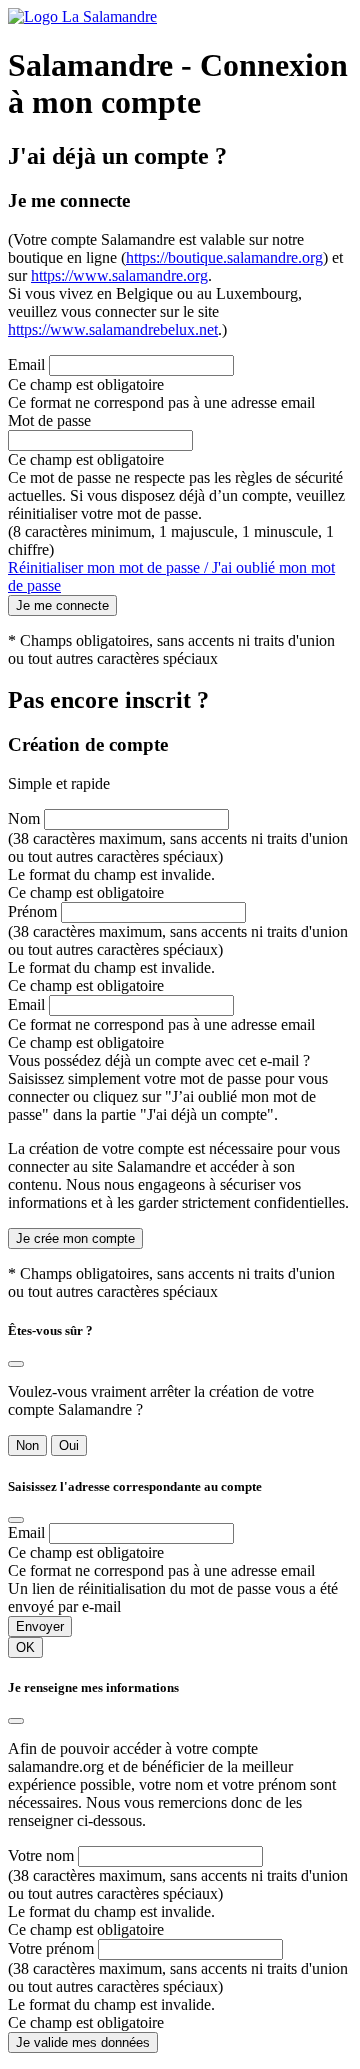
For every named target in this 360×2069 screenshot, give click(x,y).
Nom (24, 818)
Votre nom (41, 1855)
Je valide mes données (83, 2042)
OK (25, 1647)
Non (27, 1445)
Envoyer (40, 1626)
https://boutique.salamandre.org (224, 257)
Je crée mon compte (75, 1238)
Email (26, 364)
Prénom (32, 911)
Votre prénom (51, 1948)
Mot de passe (49, 420)
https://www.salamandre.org (119, 275)
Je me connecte (62, 605)
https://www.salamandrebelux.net (113, 329)
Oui (69, 1445)
